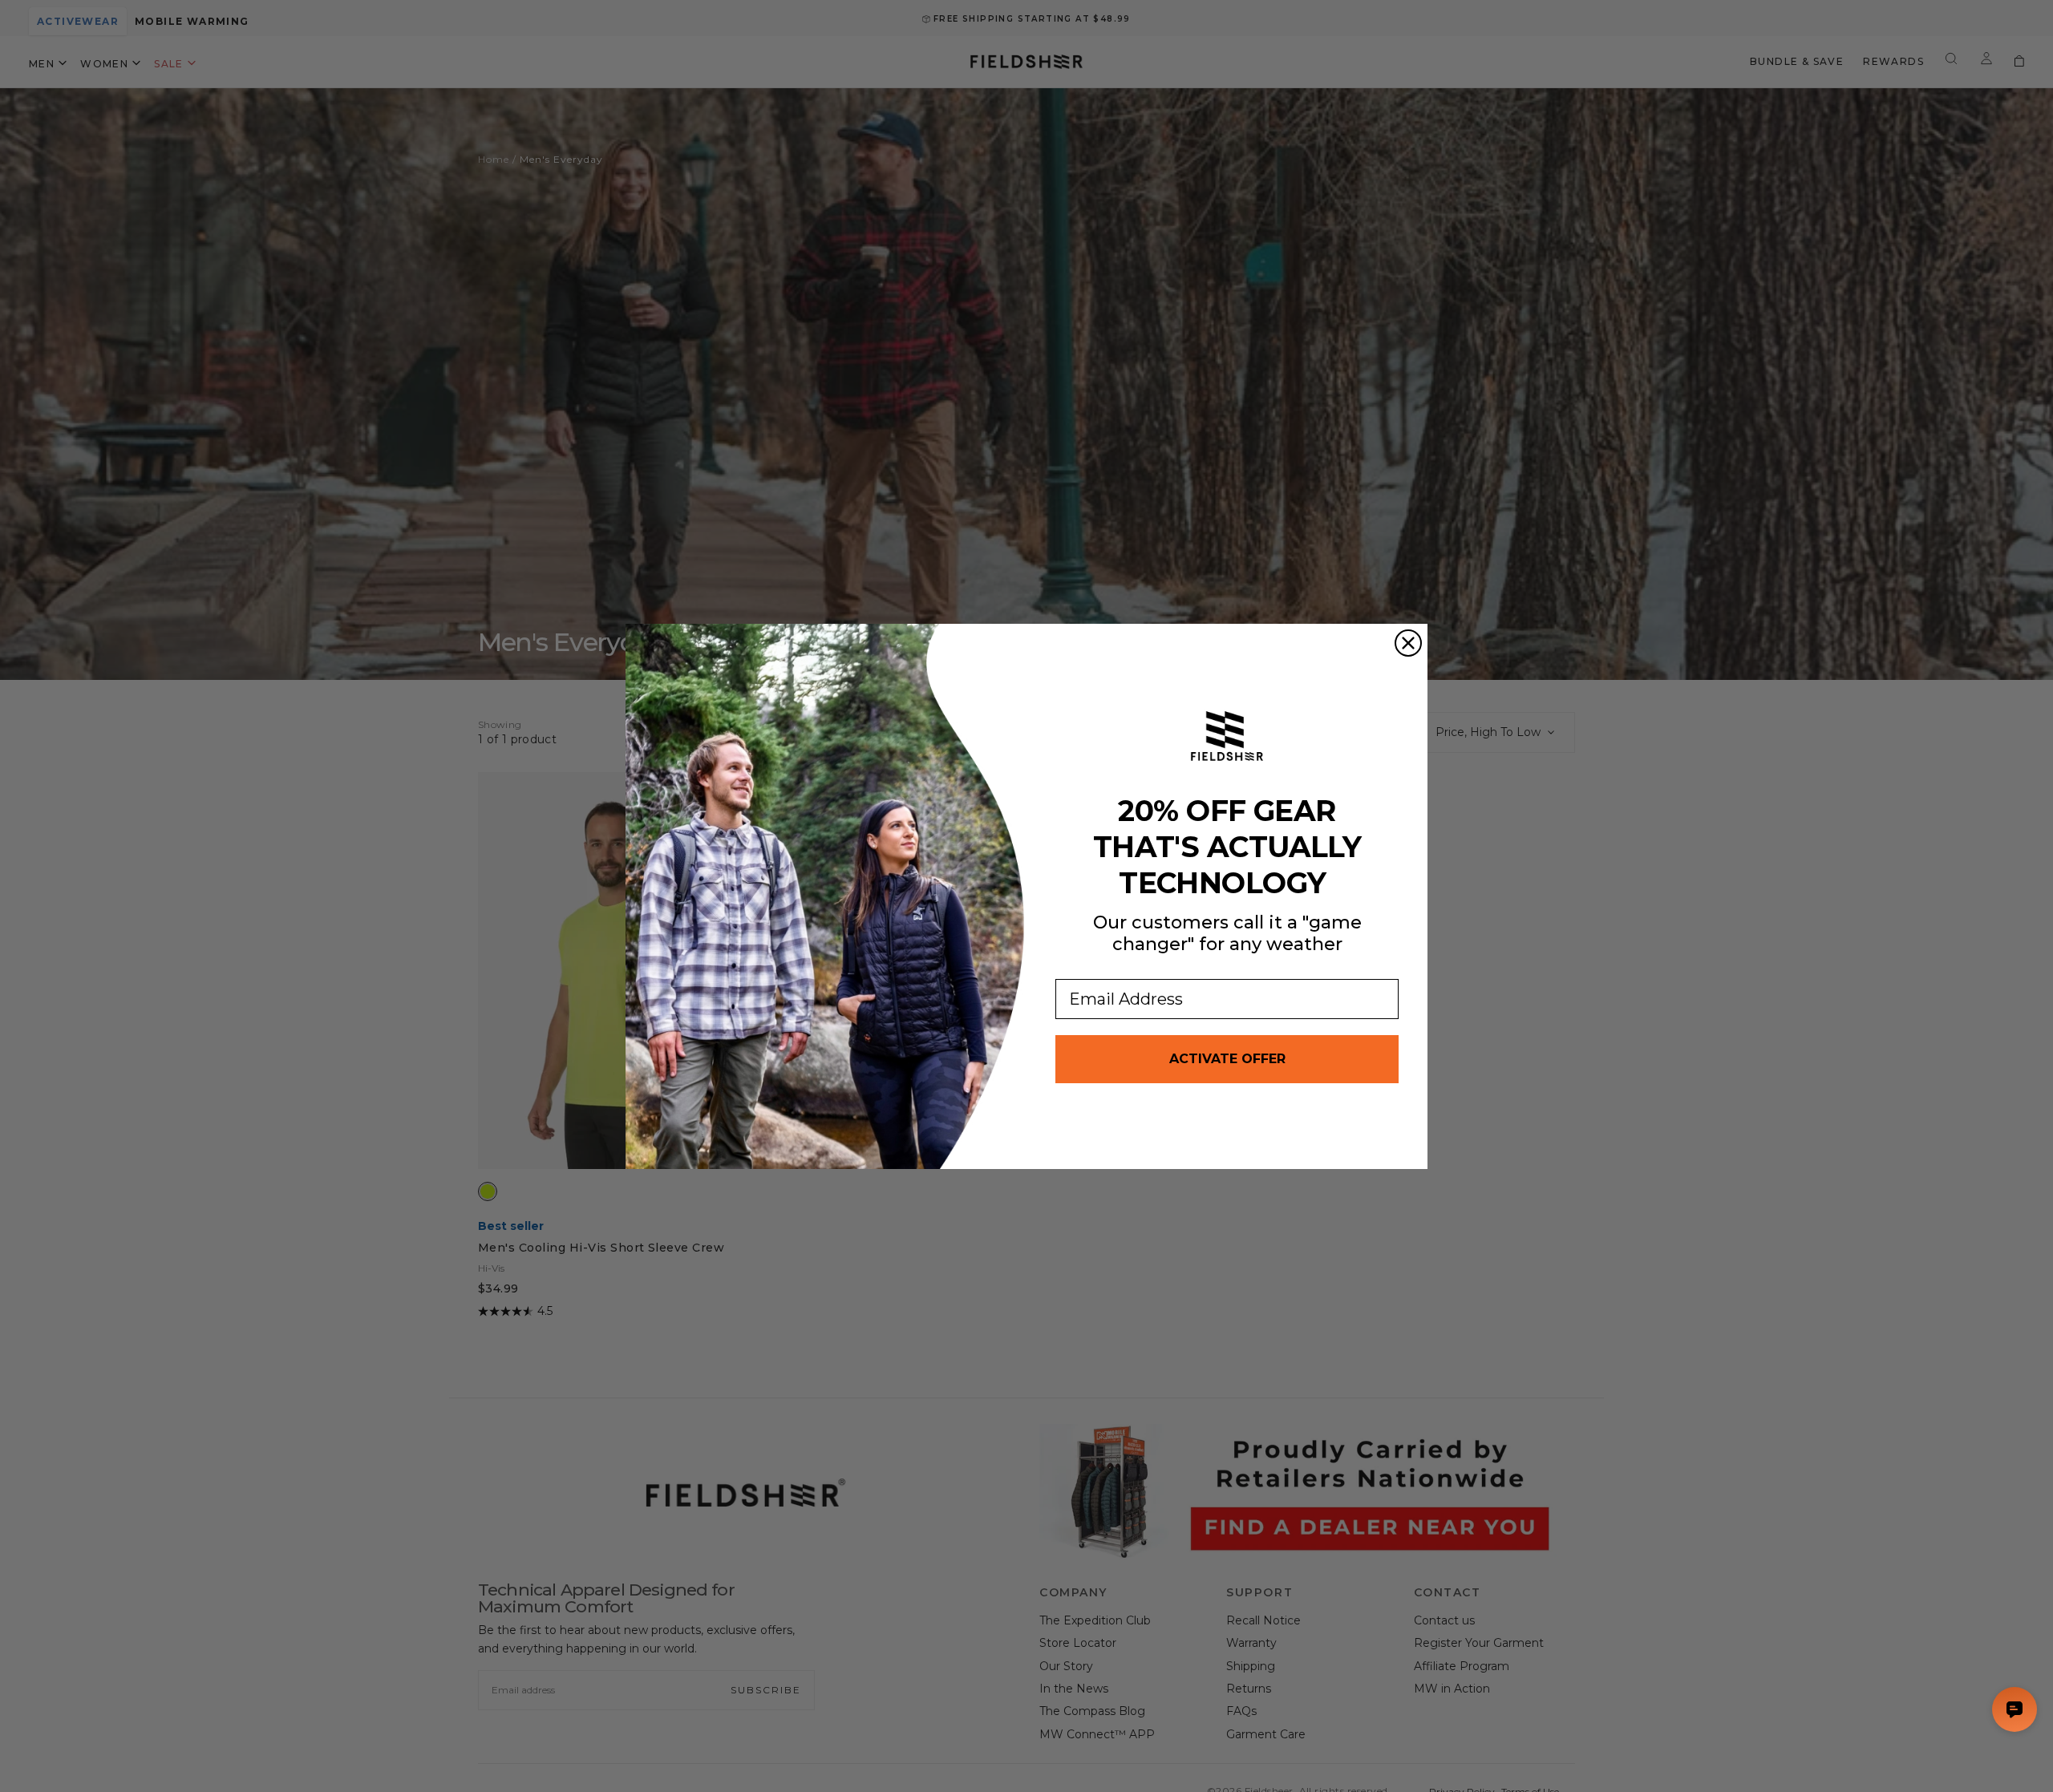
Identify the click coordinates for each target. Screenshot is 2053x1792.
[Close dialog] (1408, 643)
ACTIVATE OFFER (1227, 1059)
